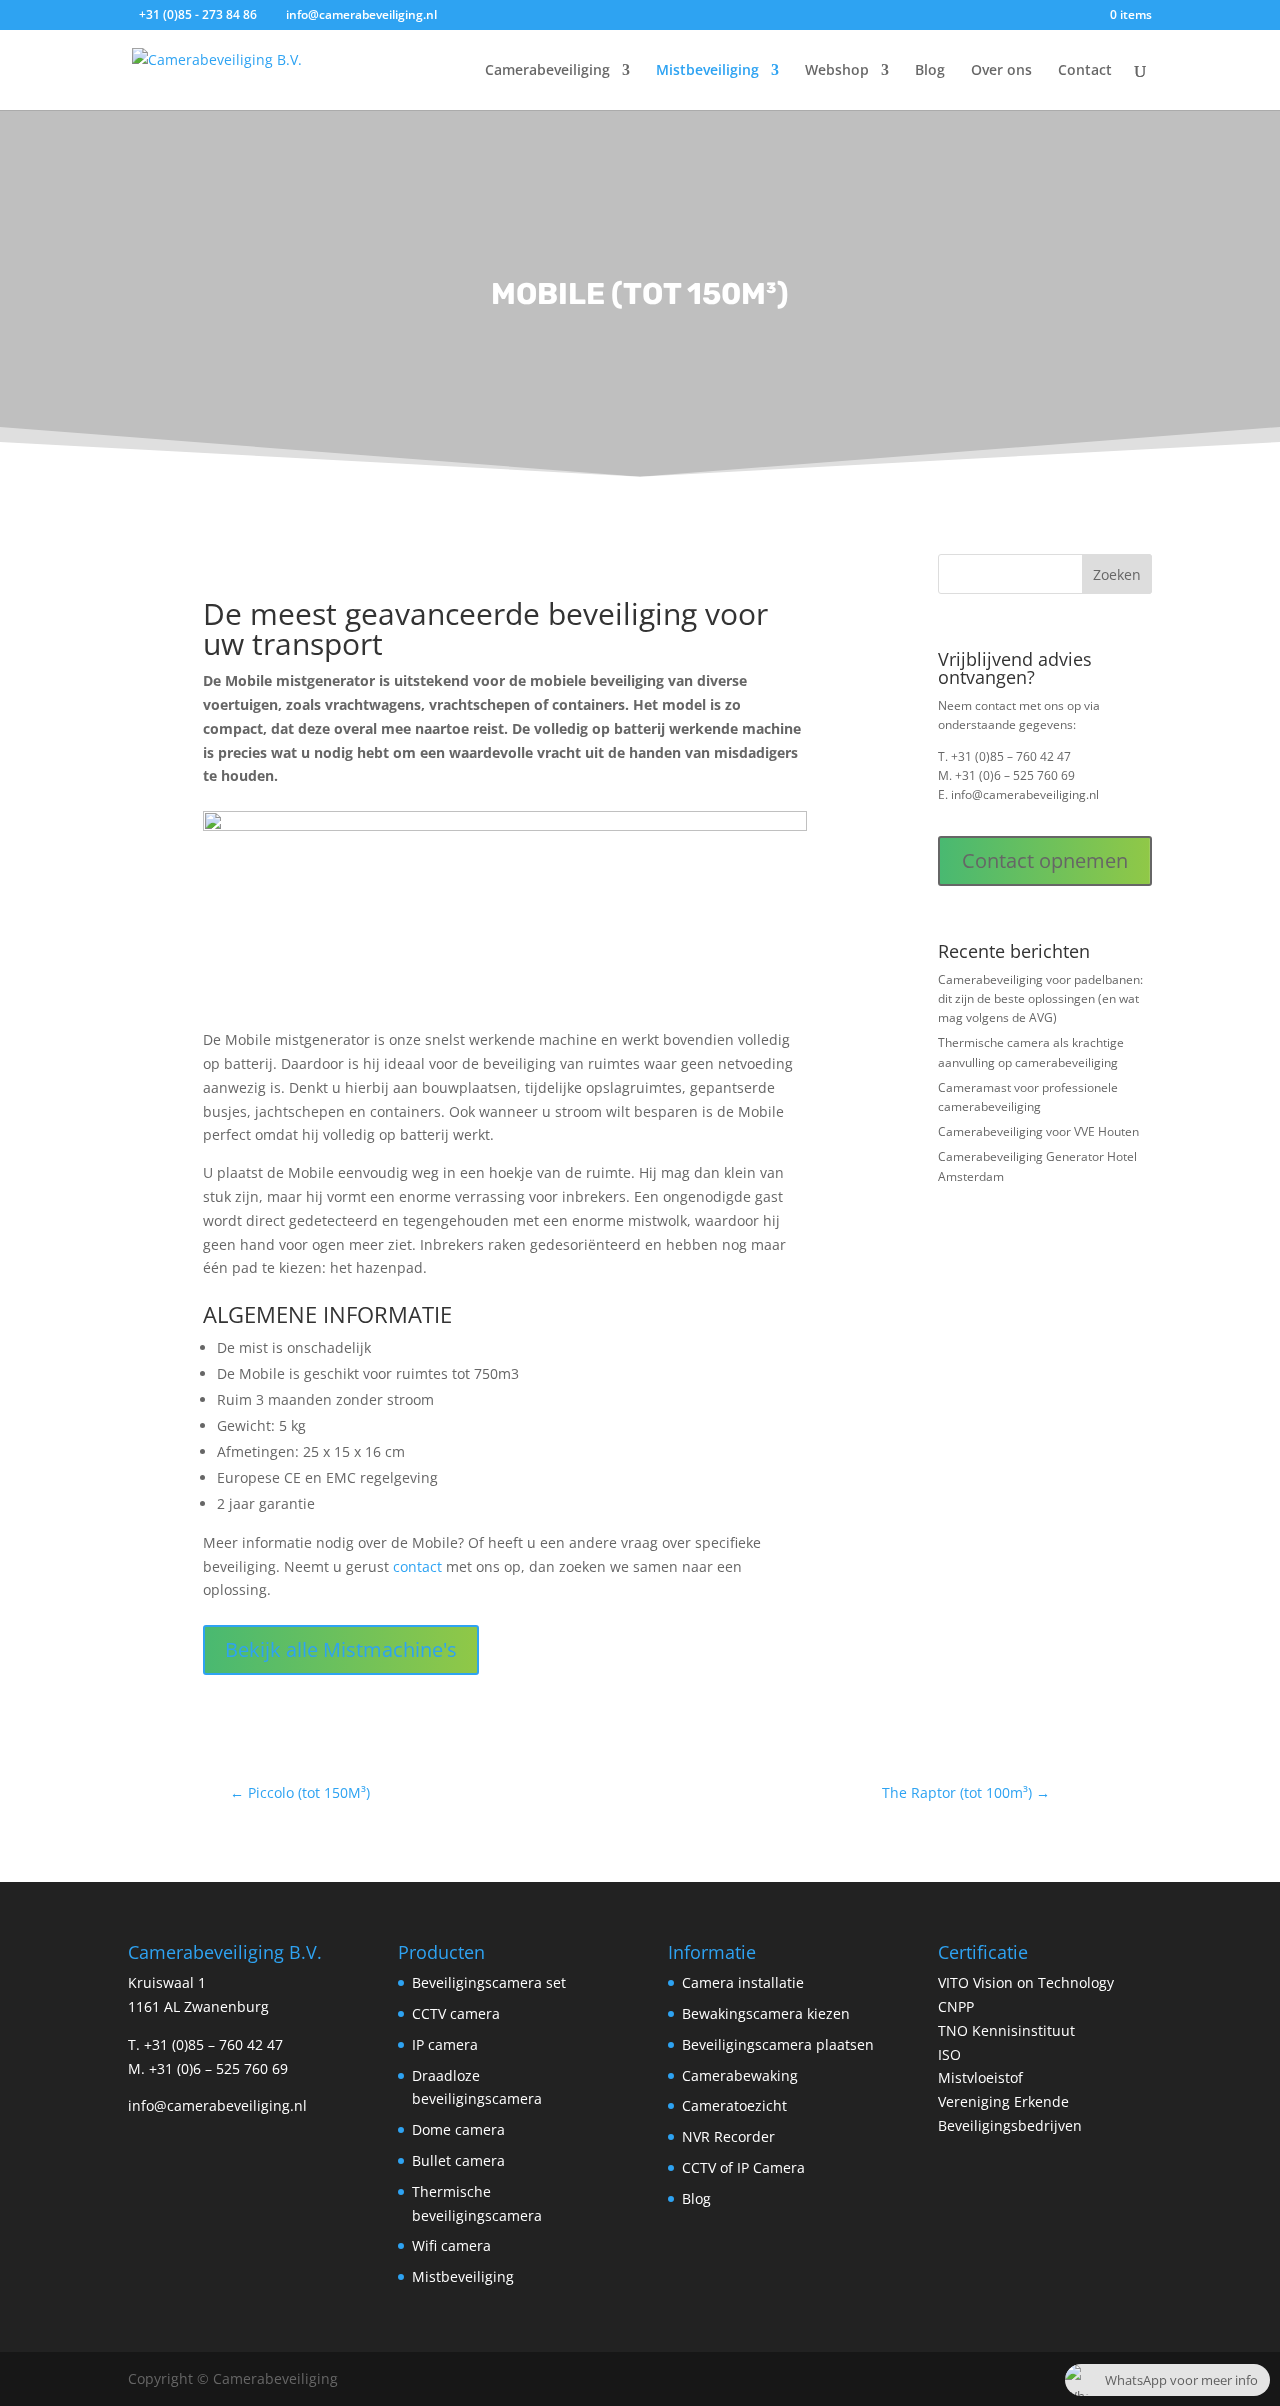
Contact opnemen (1045, 860)
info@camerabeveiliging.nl (1025, 794)
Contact (1085, 71)
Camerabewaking (740, 2075)
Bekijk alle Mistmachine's (341, 1649)
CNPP (956, 2006)
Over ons (1001, 71)
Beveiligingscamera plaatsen (778, 2044)
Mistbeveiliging (707, 71)
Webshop (837, 71)
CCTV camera (456, 2013)
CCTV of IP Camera (743, 2167)
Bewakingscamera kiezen (766, 2013)
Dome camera (458, 2129)
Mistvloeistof (980, 2077)
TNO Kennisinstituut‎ (1006, 2030)
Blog (930, 71)
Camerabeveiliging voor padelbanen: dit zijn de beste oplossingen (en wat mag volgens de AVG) (1040, 998)
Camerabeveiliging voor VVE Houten (1038, 1131)
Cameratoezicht (734, 2105)
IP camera (445, 2044)
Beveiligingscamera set (489, 1982)
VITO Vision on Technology (1026, 1982)
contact (417, 1566)
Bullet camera (458, 2160)
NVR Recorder (728, 2136)
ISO (949, 2054)
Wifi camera (451, 2245)
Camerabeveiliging (547, 71)
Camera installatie (743, 1982)
